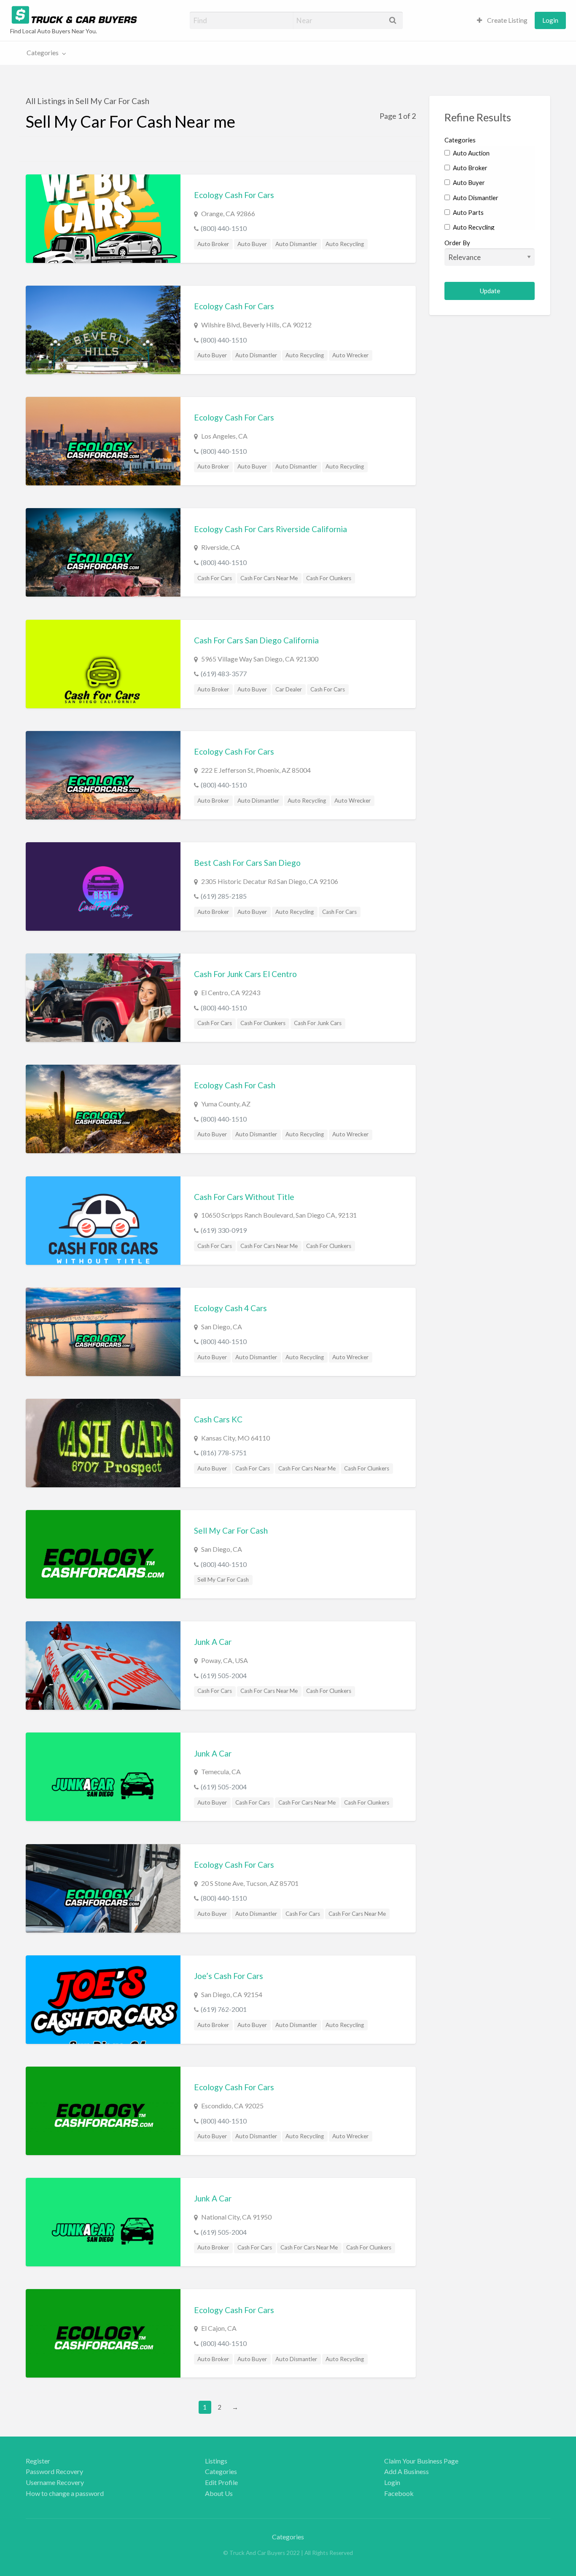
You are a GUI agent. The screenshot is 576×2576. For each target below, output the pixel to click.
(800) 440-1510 (224, 228)
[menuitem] (502, 20)
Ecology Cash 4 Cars (230, 1308)
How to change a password (65, 2493)
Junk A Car (213, 1642)
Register (38, 2461)
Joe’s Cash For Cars (229, 1976)
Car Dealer (289, 689)
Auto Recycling (345, 244)
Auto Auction (471, 153)
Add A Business (406, 2471)
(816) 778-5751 (224, 1453)
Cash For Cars (215, 578)
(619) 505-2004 (224, 1675)
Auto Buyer (252, 244)
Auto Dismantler (296, 244)
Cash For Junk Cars (318, 1023)
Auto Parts (468, 212)
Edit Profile (221, 2482)
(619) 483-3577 (224, 673)
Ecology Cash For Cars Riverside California (271, 529)
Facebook (399, 2493)
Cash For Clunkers (329, 578)
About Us (219, 2493)
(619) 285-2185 (224, 896)
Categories (43, 53)
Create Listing (507, 20)
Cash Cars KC (218, 1419)
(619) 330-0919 (224, 1230)
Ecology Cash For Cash (235, 1085)
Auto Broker (213, 244)
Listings (216, 2461)
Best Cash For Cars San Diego (247, 863)
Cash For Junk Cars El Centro (245, 974)
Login (550, 20)
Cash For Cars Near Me (269, 578)
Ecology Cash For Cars (234, 195)
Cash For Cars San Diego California (256, 640)
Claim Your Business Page (421, 2461)
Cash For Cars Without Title (244, 1197)
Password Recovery (54, 2471)
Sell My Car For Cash (231, 1530)
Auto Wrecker (350, 355)
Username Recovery (55, 2482)
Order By (457, 243)
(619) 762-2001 (224, 2009)
